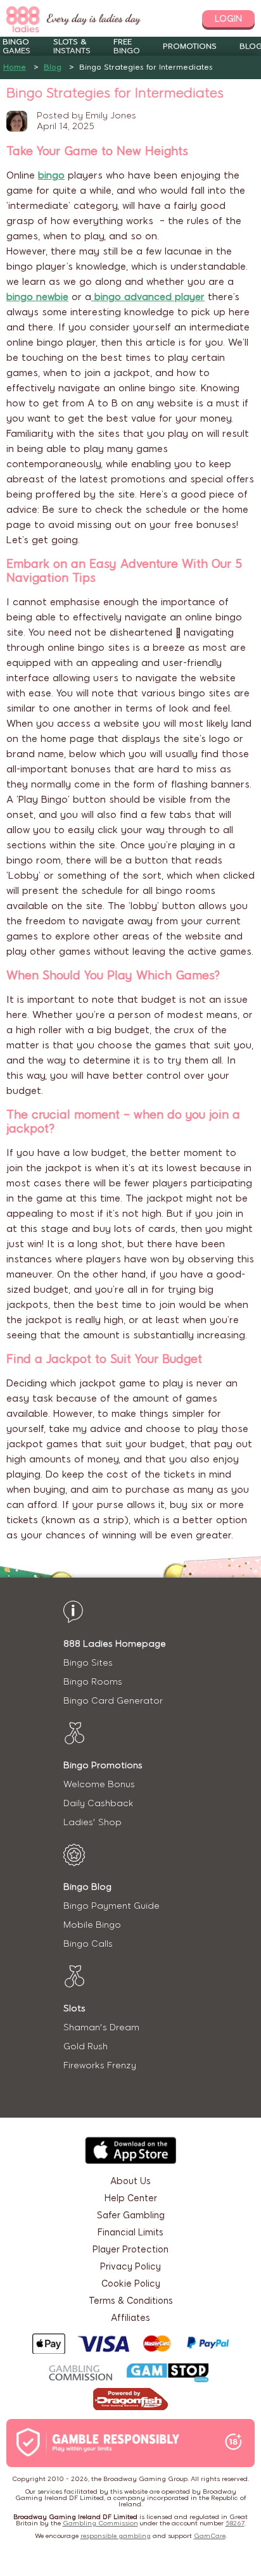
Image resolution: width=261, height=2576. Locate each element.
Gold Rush (86, 2046)
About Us (130, 2181)
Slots (74, 2008)
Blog (53, 67)
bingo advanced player (148, 297)
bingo (51, 175)
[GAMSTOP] (168, 2374)
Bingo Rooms (93, 1682)
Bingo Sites (88, 1663)
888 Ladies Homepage (115, 1644)
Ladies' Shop (92, 1822)
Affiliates (130, 2318)
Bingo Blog (87, 1887)
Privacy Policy (130, 2267)
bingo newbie (37, 297)
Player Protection (130, 2250)
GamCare (210, 2536)
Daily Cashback (99, 1803)
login (228, 19)
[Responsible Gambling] (111, 2443)
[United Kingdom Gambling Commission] (81, 2374)
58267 (235, 2523)
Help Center (131, 2198)
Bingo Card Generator (113, 1701)
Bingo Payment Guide (111, 1906)
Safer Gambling (131, 2215)
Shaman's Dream (101, 2027)
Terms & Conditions (131, 2301)
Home (15, 67)
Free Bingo (127, 46)
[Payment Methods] (130, 2344)
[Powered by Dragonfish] (130, 2400)
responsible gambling (116, 2536)
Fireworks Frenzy (100, 2065)
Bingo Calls (88, 1944)
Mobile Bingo (92, 1925)
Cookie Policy (131, 2284)
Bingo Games (16, 46)
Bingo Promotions (103, 1765)
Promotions (190, 46)
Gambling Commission (100, 2523)
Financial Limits (130, 2233)
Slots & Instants (72, 46)
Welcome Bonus (99, 1784)
